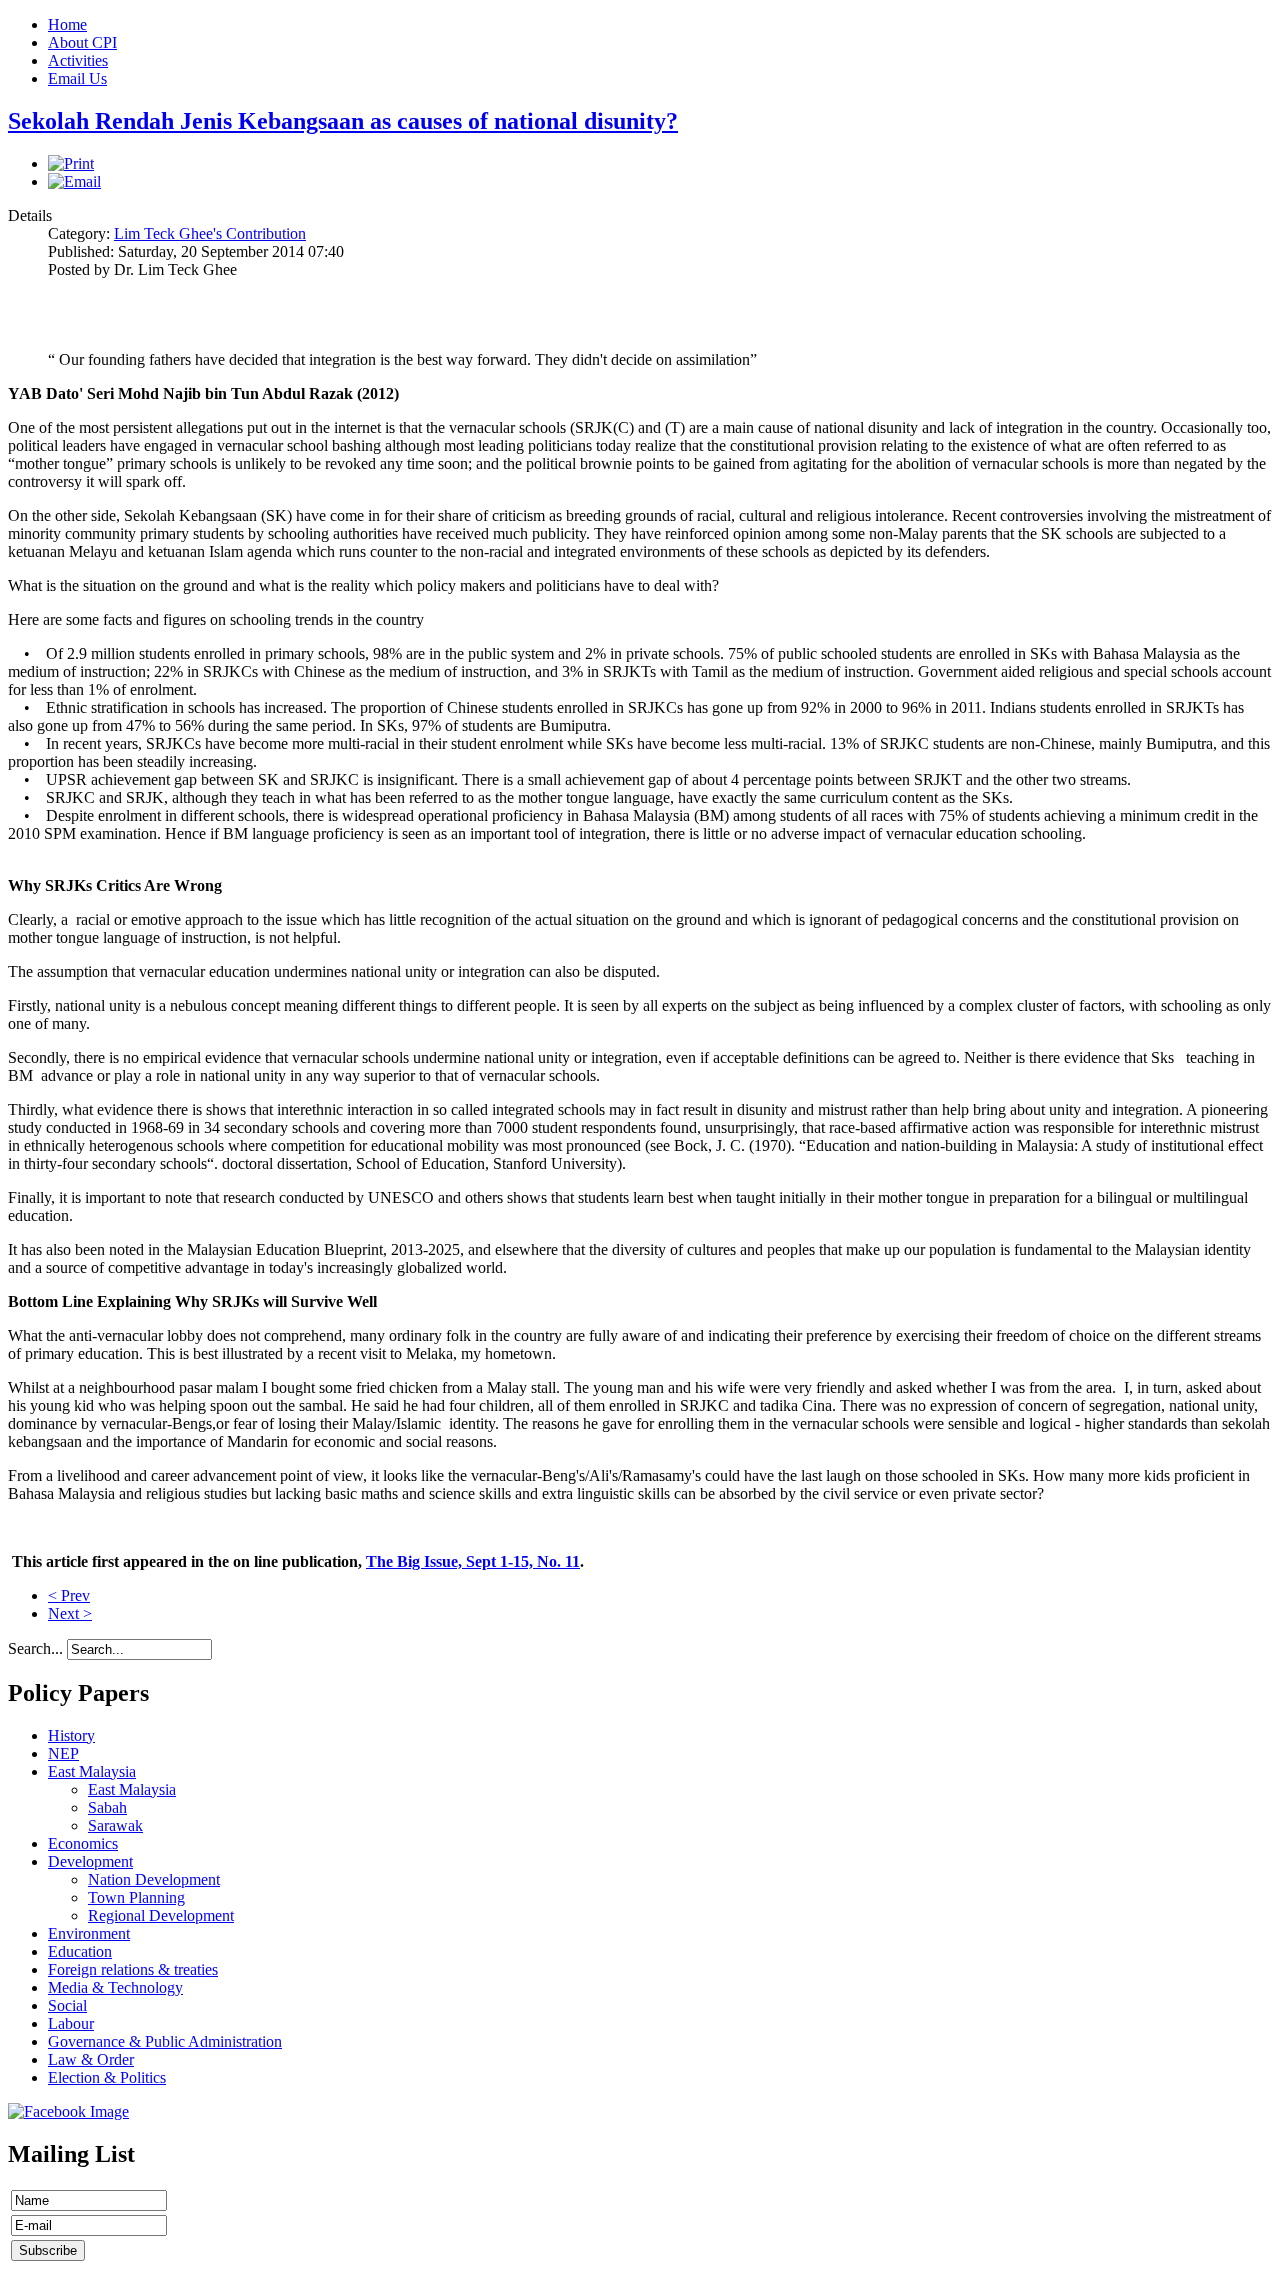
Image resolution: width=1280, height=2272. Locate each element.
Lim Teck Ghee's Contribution (210, 233)
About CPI (82, 42)
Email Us (77, 78)
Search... (35, 1648)
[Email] (74, 181)
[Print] (71, 163)
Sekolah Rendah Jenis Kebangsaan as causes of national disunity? (343, 121)
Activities (78, 60)
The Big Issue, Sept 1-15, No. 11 (473, 1561)
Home (67, 24)
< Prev (69, 1595)
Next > (70, 1613)
